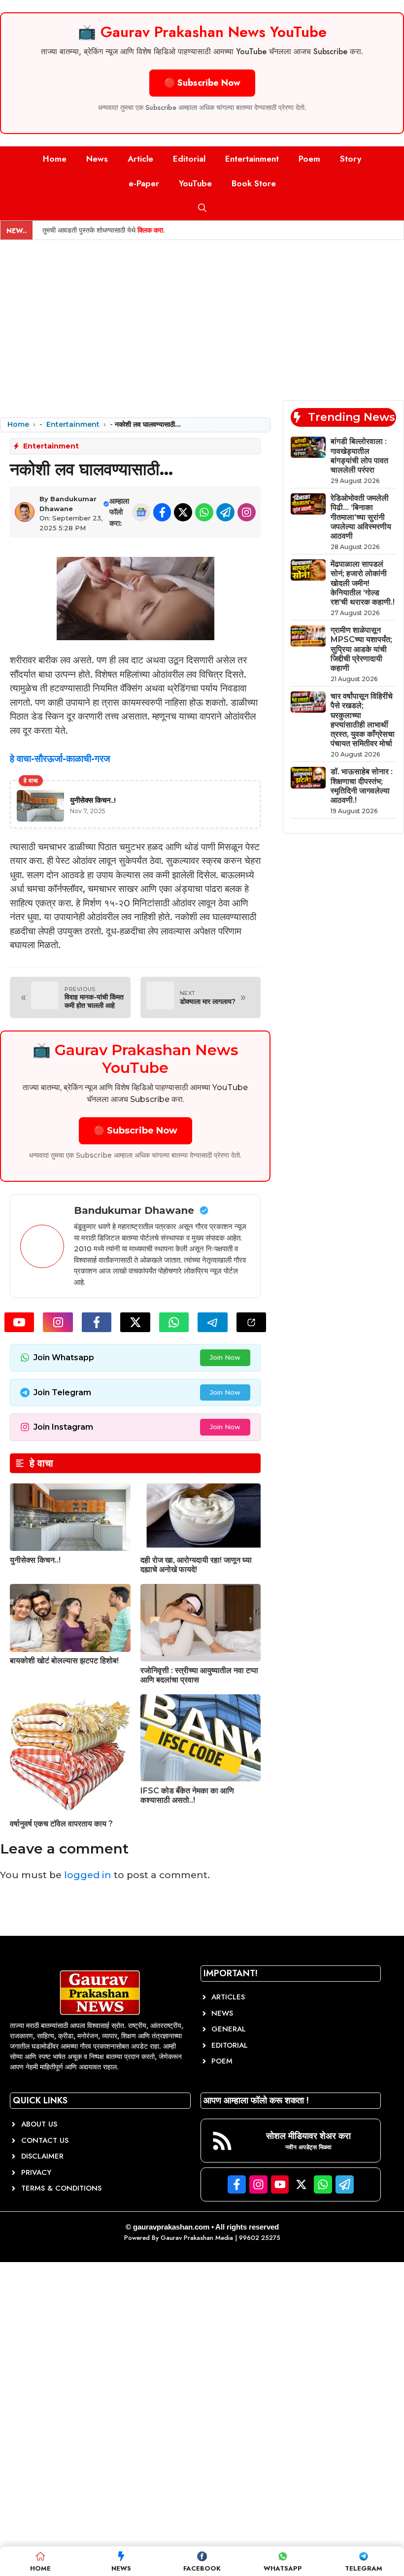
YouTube (195, 183)
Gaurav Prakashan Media (197, 2238)
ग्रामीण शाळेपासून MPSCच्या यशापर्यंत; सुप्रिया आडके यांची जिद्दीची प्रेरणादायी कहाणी (361, 649)
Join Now (225, 1357)
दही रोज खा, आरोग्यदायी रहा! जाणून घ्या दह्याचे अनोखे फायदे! (196, 1565)
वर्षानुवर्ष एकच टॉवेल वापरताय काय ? (61, 1824)
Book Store (254, 183)
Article (140, 159)
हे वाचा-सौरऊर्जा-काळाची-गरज (60, 759)
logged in (88, 1875)
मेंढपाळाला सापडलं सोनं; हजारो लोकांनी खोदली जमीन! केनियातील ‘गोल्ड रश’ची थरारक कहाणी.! (363, 583)
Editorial (189, 159)
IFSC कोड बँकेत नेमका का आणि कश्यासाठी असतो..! (187, 1795)
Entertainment (252, 159)
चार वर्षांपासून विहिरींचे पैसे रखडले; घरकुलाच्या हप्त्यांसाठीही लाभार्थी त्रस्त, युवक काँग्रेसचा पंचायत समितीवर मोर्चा (363, 720)
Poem (309, 159)
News (97, 159)
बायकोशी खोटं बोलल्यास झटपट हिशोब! (64, 1661)
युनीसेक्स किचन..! (35, 1560)
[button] (202, 208)
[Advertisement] (202, 314)
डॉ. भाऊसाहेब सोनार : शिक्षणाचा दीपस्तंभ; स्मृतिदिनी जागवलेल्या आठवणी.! (362, 786)
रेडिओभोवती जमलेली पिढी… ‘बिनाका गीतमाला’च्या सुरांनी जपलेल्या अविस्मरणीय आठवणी (361, 517)
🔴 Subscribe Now (202, 83)
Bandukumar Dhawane (134, 1210)
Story (351, 159)
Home (55, 159)
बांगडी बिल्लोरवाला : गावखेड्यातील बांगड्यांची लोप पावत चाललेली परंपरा (359, 456)
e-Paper (144, 183)
